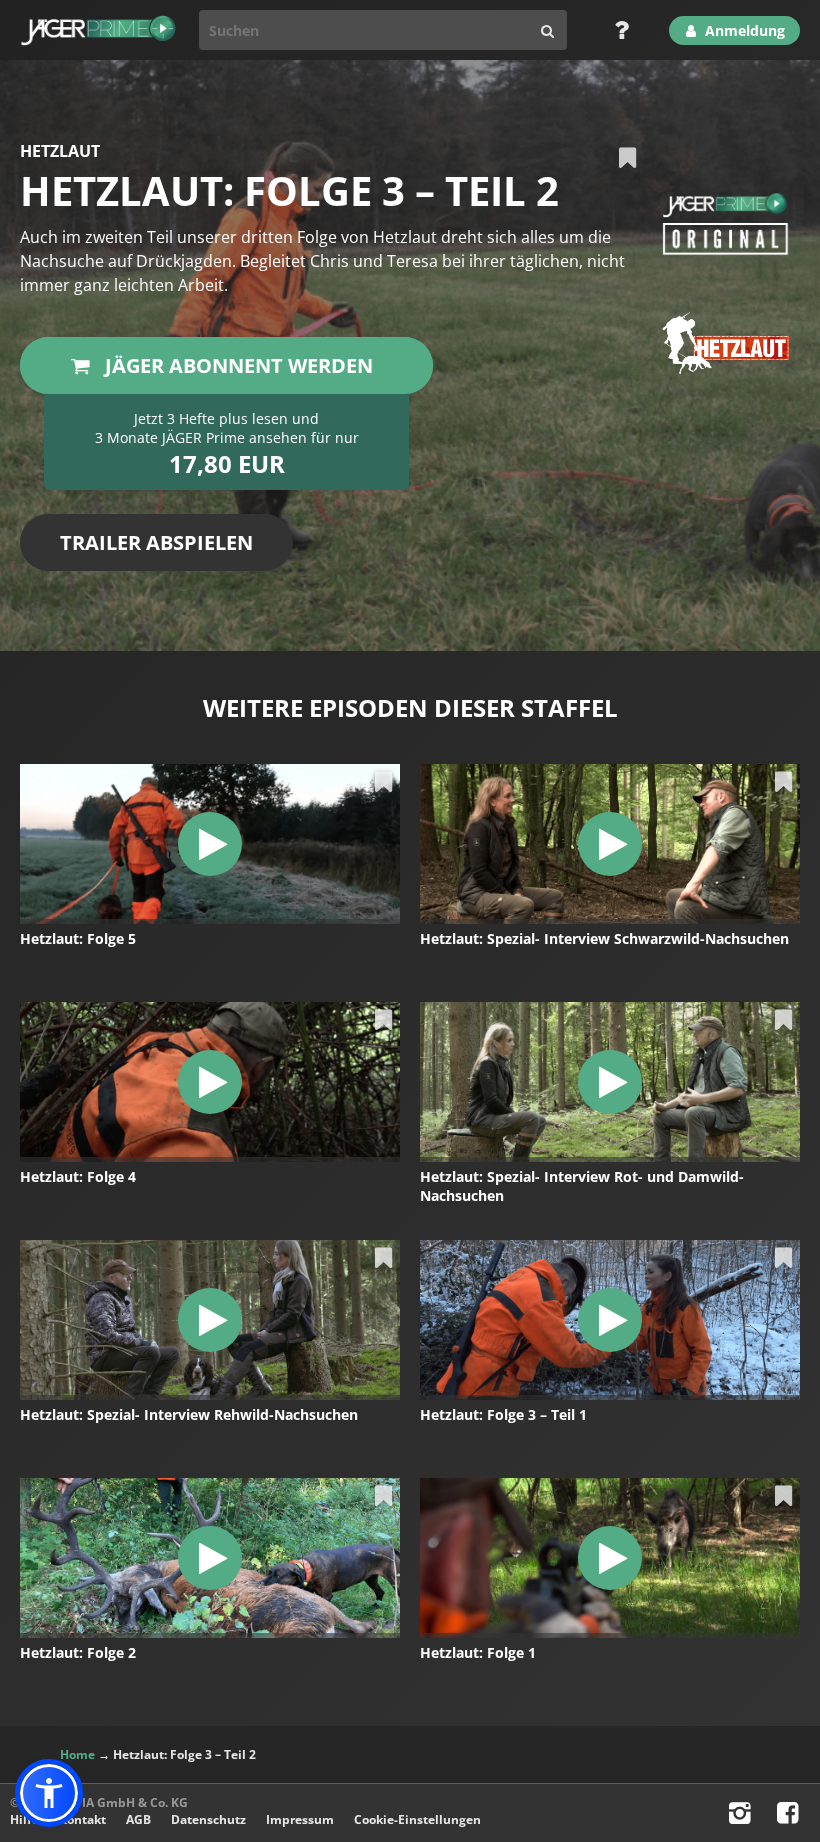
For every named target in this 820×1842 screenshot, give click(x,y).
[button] (49, 1793)
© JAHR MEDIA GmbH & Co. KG (99, 1802)
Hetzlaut (60, 151)
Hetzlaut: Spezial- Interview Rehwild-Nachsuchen (189, 1414)
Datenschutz (208, 1819)
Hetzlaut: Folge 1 (478, 1652)
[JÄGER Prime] (98, 30)
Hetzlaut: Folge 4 (78, 1176)
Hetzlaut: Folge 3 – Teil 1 (503, 1414)
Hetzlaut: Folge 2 (78, 1652)
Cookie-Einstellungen (417, 1819)
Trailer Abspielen (156, 542)
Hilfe (24, 1819)
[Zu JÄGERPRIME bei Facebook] (790, 1817)
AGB (138, 1819)
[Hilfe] (615, 30)
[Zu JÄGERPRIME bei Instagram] (742, 1817)
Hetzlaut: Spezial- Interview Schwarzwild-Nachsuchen (604, 938)
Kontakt (82, 1819)
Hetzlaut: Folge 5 (78, 938)
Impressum (300, 1819)
